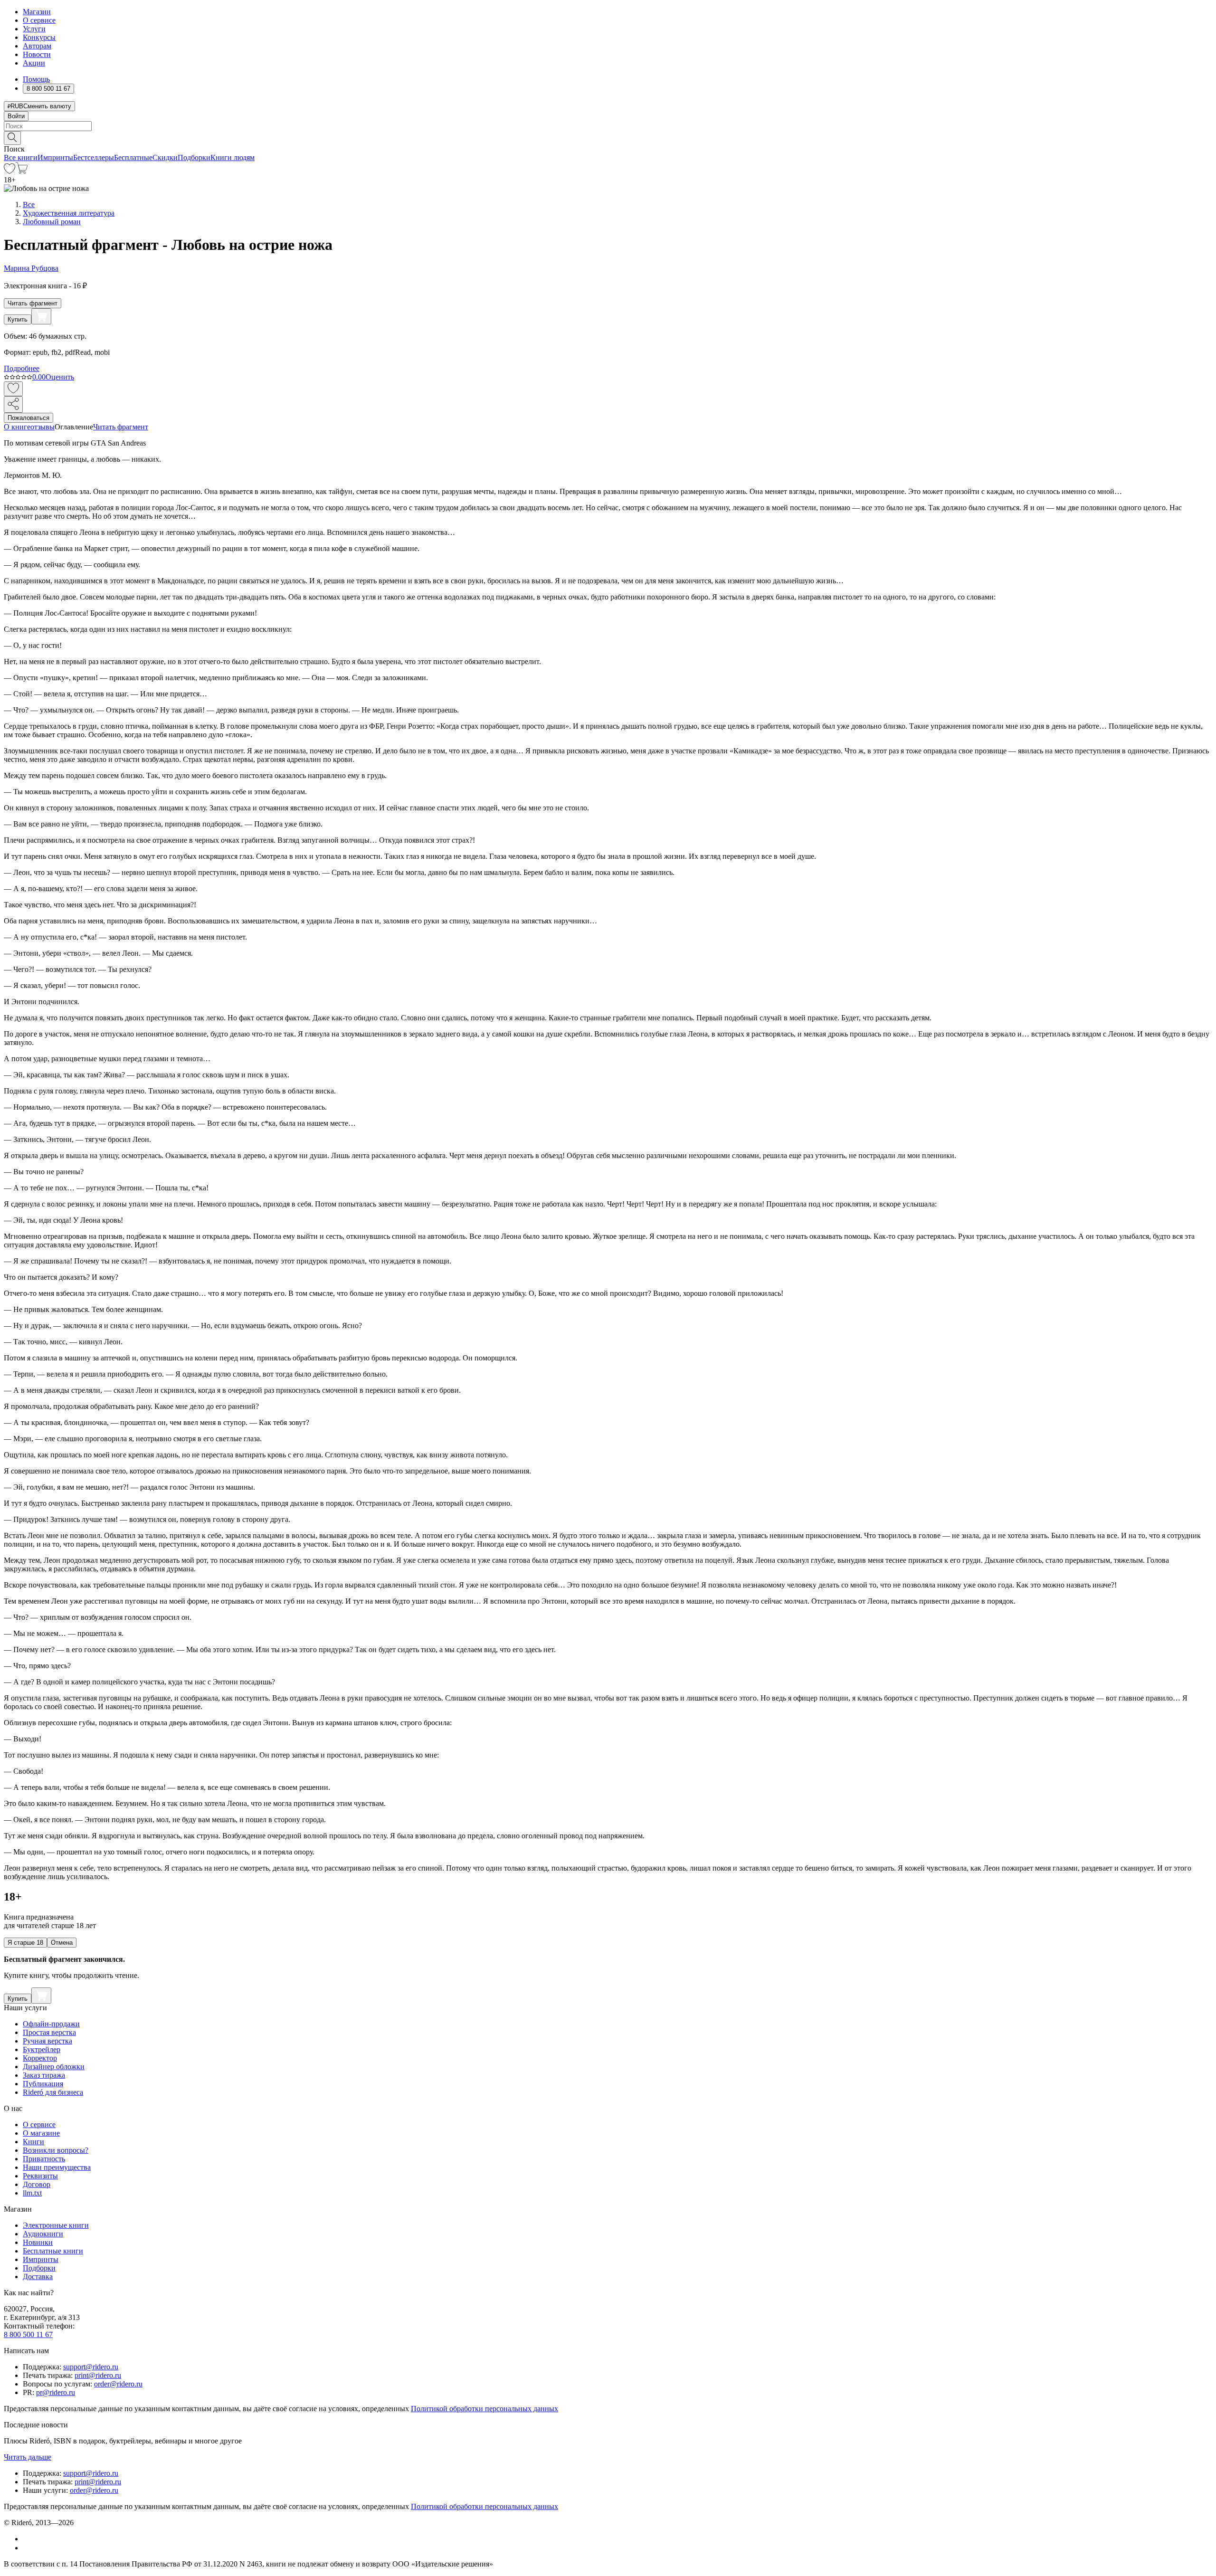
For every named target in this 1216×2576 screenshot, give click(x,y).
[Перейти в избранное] (9, 171)
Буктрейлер (42, 2049)
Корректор (40, 2058)
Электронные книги (56, 2225)
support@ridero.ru (91, 2367)
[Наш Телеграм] (27, 2548)
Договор (37, 2184)
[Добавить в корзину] (41, 316)
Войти (16, 116)
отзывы (43, 427)
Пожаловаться (28, 418)
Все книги (21, 157)
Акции (34, 63)
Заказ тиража (44, 2075)
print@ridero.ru (98, 2375)
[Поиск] (12, 138)
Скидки (165, 157)
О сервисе (39, 20)
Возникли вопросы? (56, 2150)
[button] (608, 137)
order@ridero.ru (118, 2384)
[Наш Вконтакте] (28, 2539)
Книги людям (233, 157)
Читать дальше (28, 2457)
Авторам (37, 46)
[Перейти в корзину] (22, 171)
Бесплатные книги (53, 2251)
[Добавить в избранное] (13, 389)
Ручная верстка (47, 2041)
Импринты (55, 157)
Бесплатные (133, 157)
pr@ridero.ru (56, 2392)
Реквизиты (40, 2176)
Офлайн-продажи (51, 2024)
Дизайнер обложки (54, 2067)
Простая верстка (49, 2032)
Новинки (38, 2242)
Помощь (36, 79)
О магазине (41, 2133)
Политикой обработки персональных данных (484, 2409)
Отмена (62, 1943)
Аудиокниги (43, 2234)
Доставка (38, 2277)
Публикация (43, 2084)
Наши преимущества (57, 2167)
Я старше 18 (25, 1943)
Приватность (44, 2159)
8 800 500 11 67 (28, 2334)
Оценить (60, 377)
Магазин (37, 12)
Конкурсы (39, 37)
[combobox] (608, 126)
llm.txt (32, 2193)
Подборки (194, 157)
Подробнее (22, 368)
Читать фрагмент (33, 303)
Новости (37, 54)
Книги (33, 2142)
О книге (17, 427)
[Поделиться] (13, 404)
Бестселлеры (94, 157)
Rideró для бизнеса (53, 2092)
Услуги (34, 29)
